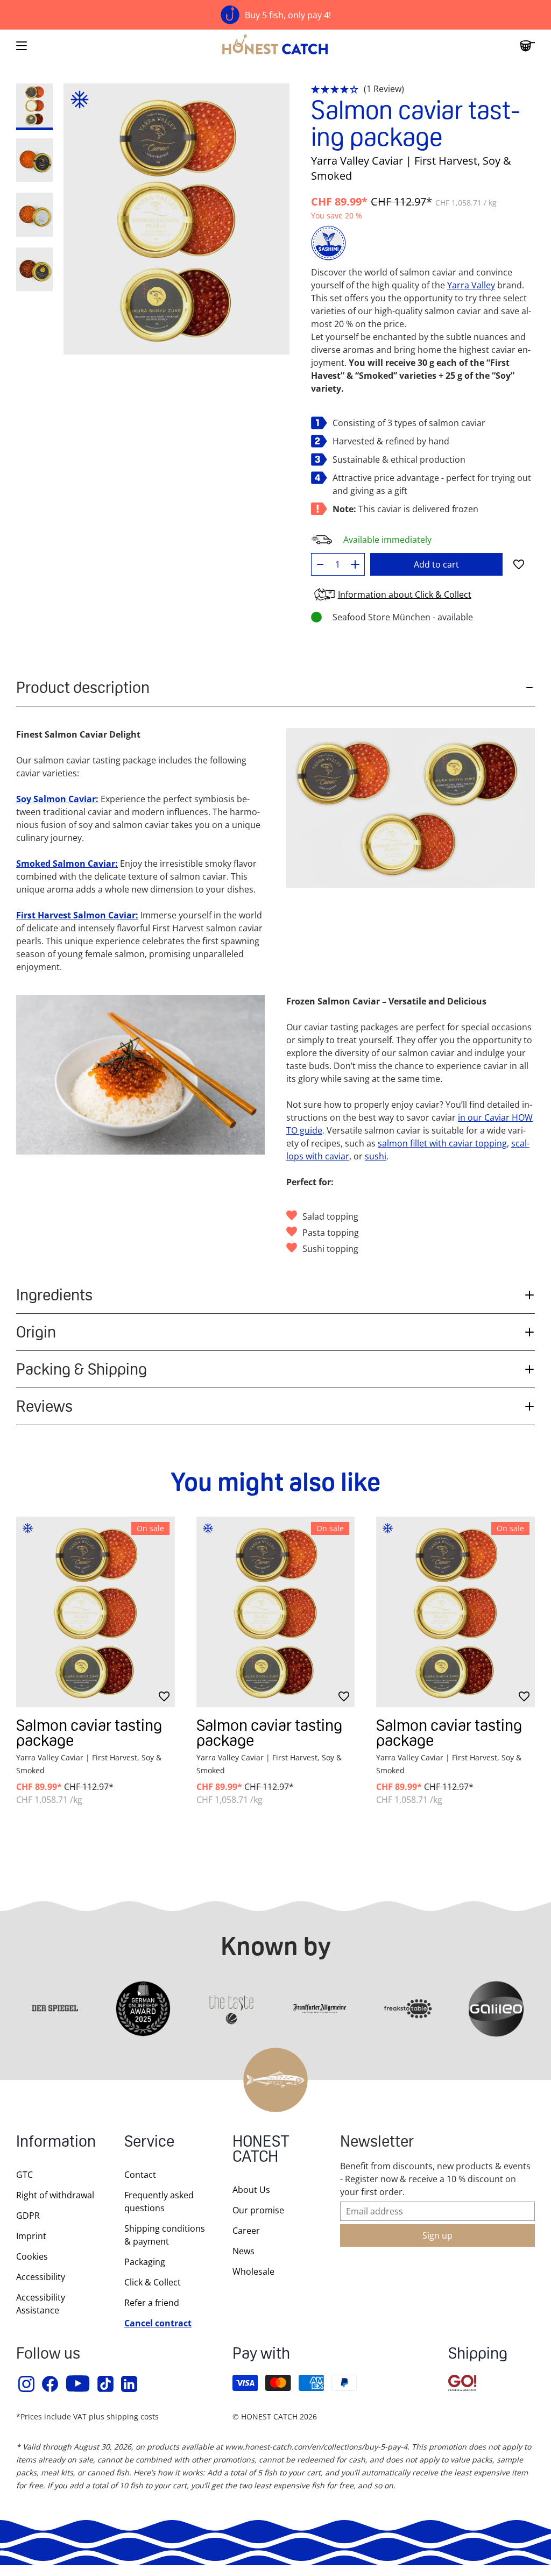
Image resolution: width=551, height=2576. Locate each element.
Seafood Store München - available (403, 617)
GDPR (28, 2216)
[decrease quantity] (320, 564)
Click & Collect (153, 2282)
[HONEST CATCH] (275, 46)
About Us (251, 2190)
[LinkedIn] (130, 2384)
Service (149, 2143)
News (243, 2251)
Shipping (478, 2355)
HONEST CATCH (261, 2150)
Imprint (31, 2236)
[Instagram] (27, 2384)
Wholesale (253, 2271)
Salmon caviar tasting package (89, 1733)
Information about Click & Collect (405, 595)
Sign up (437, 2235)
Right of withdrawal (55, 2195)
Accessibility (41, 2277)
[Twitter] (106, 2384)
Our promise (258, 2210)
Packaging (145, 2262)
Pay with (261, 2355)
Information (56, 2143)
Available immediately (387, 540)
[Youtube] (78, 2384)
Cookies (32, 2256)
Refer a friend (152, 2303)
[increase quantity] (355, 564)
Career (246, 2231)
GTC (24, 2175)
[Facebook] (51, 2384)
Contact (140, 2175)
